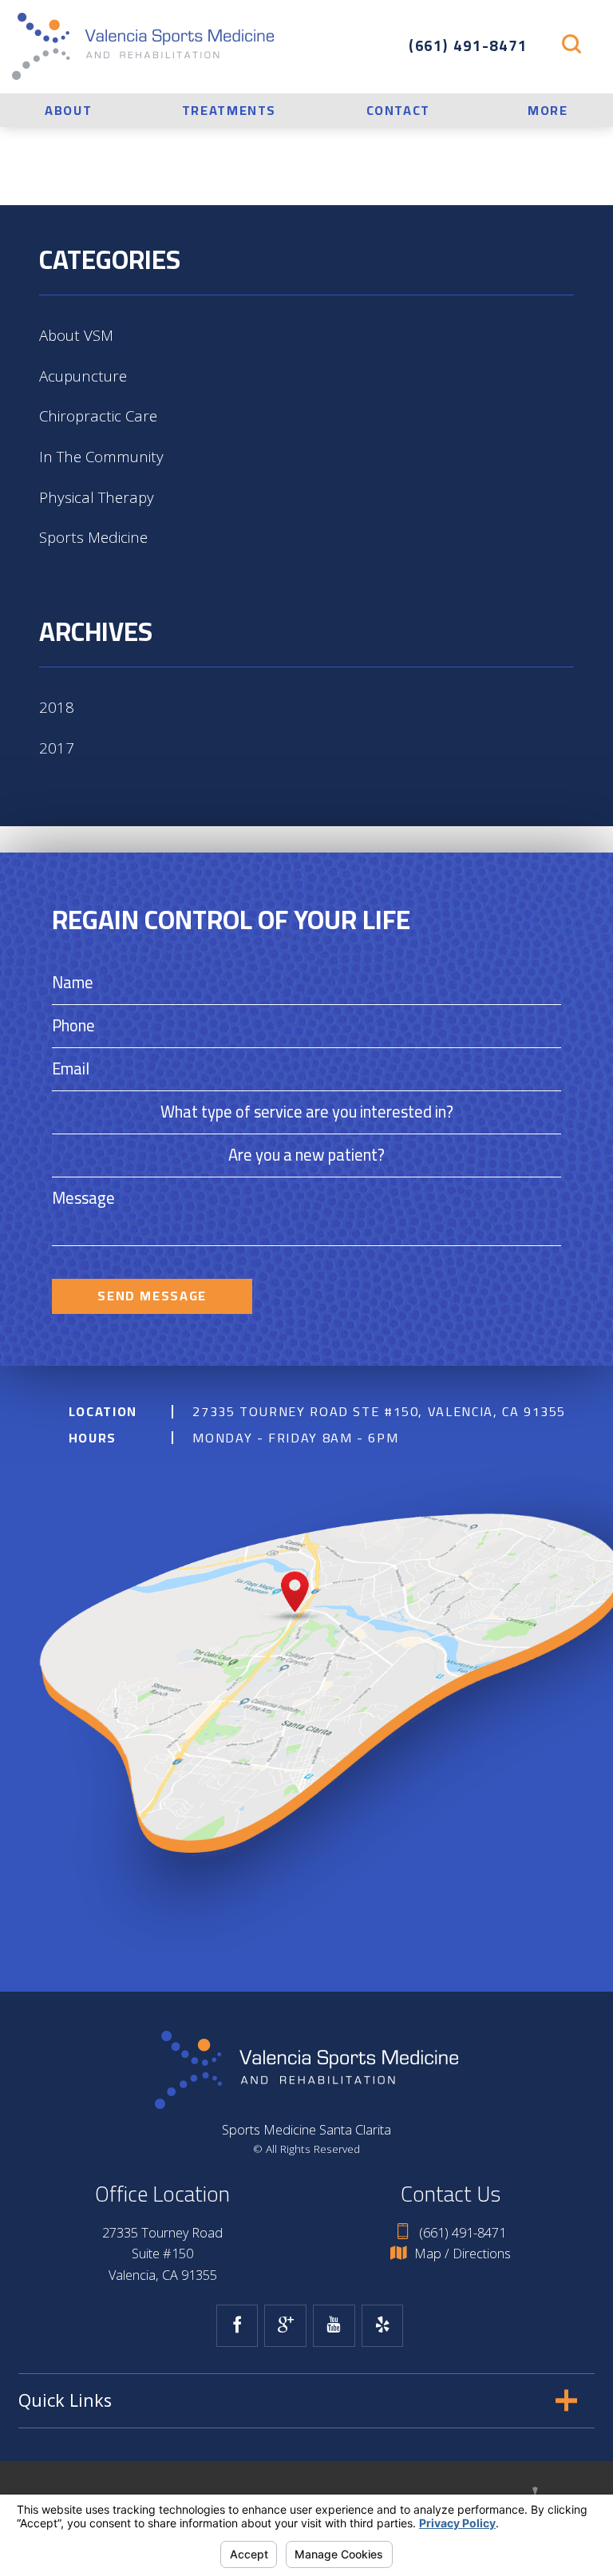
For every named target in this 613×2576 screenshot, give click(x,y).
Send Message (152, 1296)
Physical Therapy (306, 497)
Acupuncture (306, 376)
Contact (398, 110)
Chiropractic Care (306, 415)
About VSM (306, 335)
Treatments (229, 110)
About (68, 110)
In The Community (306, 456)
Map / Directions (463, 2254)
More (548, 110)
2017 (57, 748)
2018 (57, 707)
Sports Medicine (306, 537)
